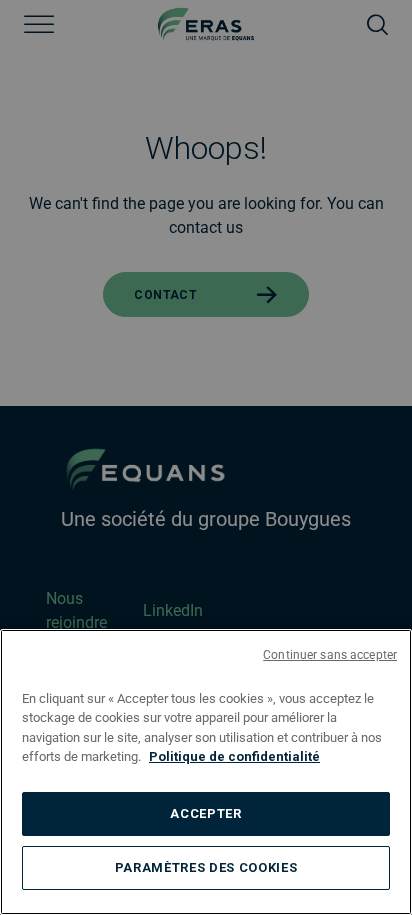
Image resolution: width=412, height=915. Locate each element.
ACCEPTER (205, 813)
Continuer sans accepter (330, 655)
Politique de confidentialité (234, 756)
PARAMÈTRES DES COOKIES (206, 867)
